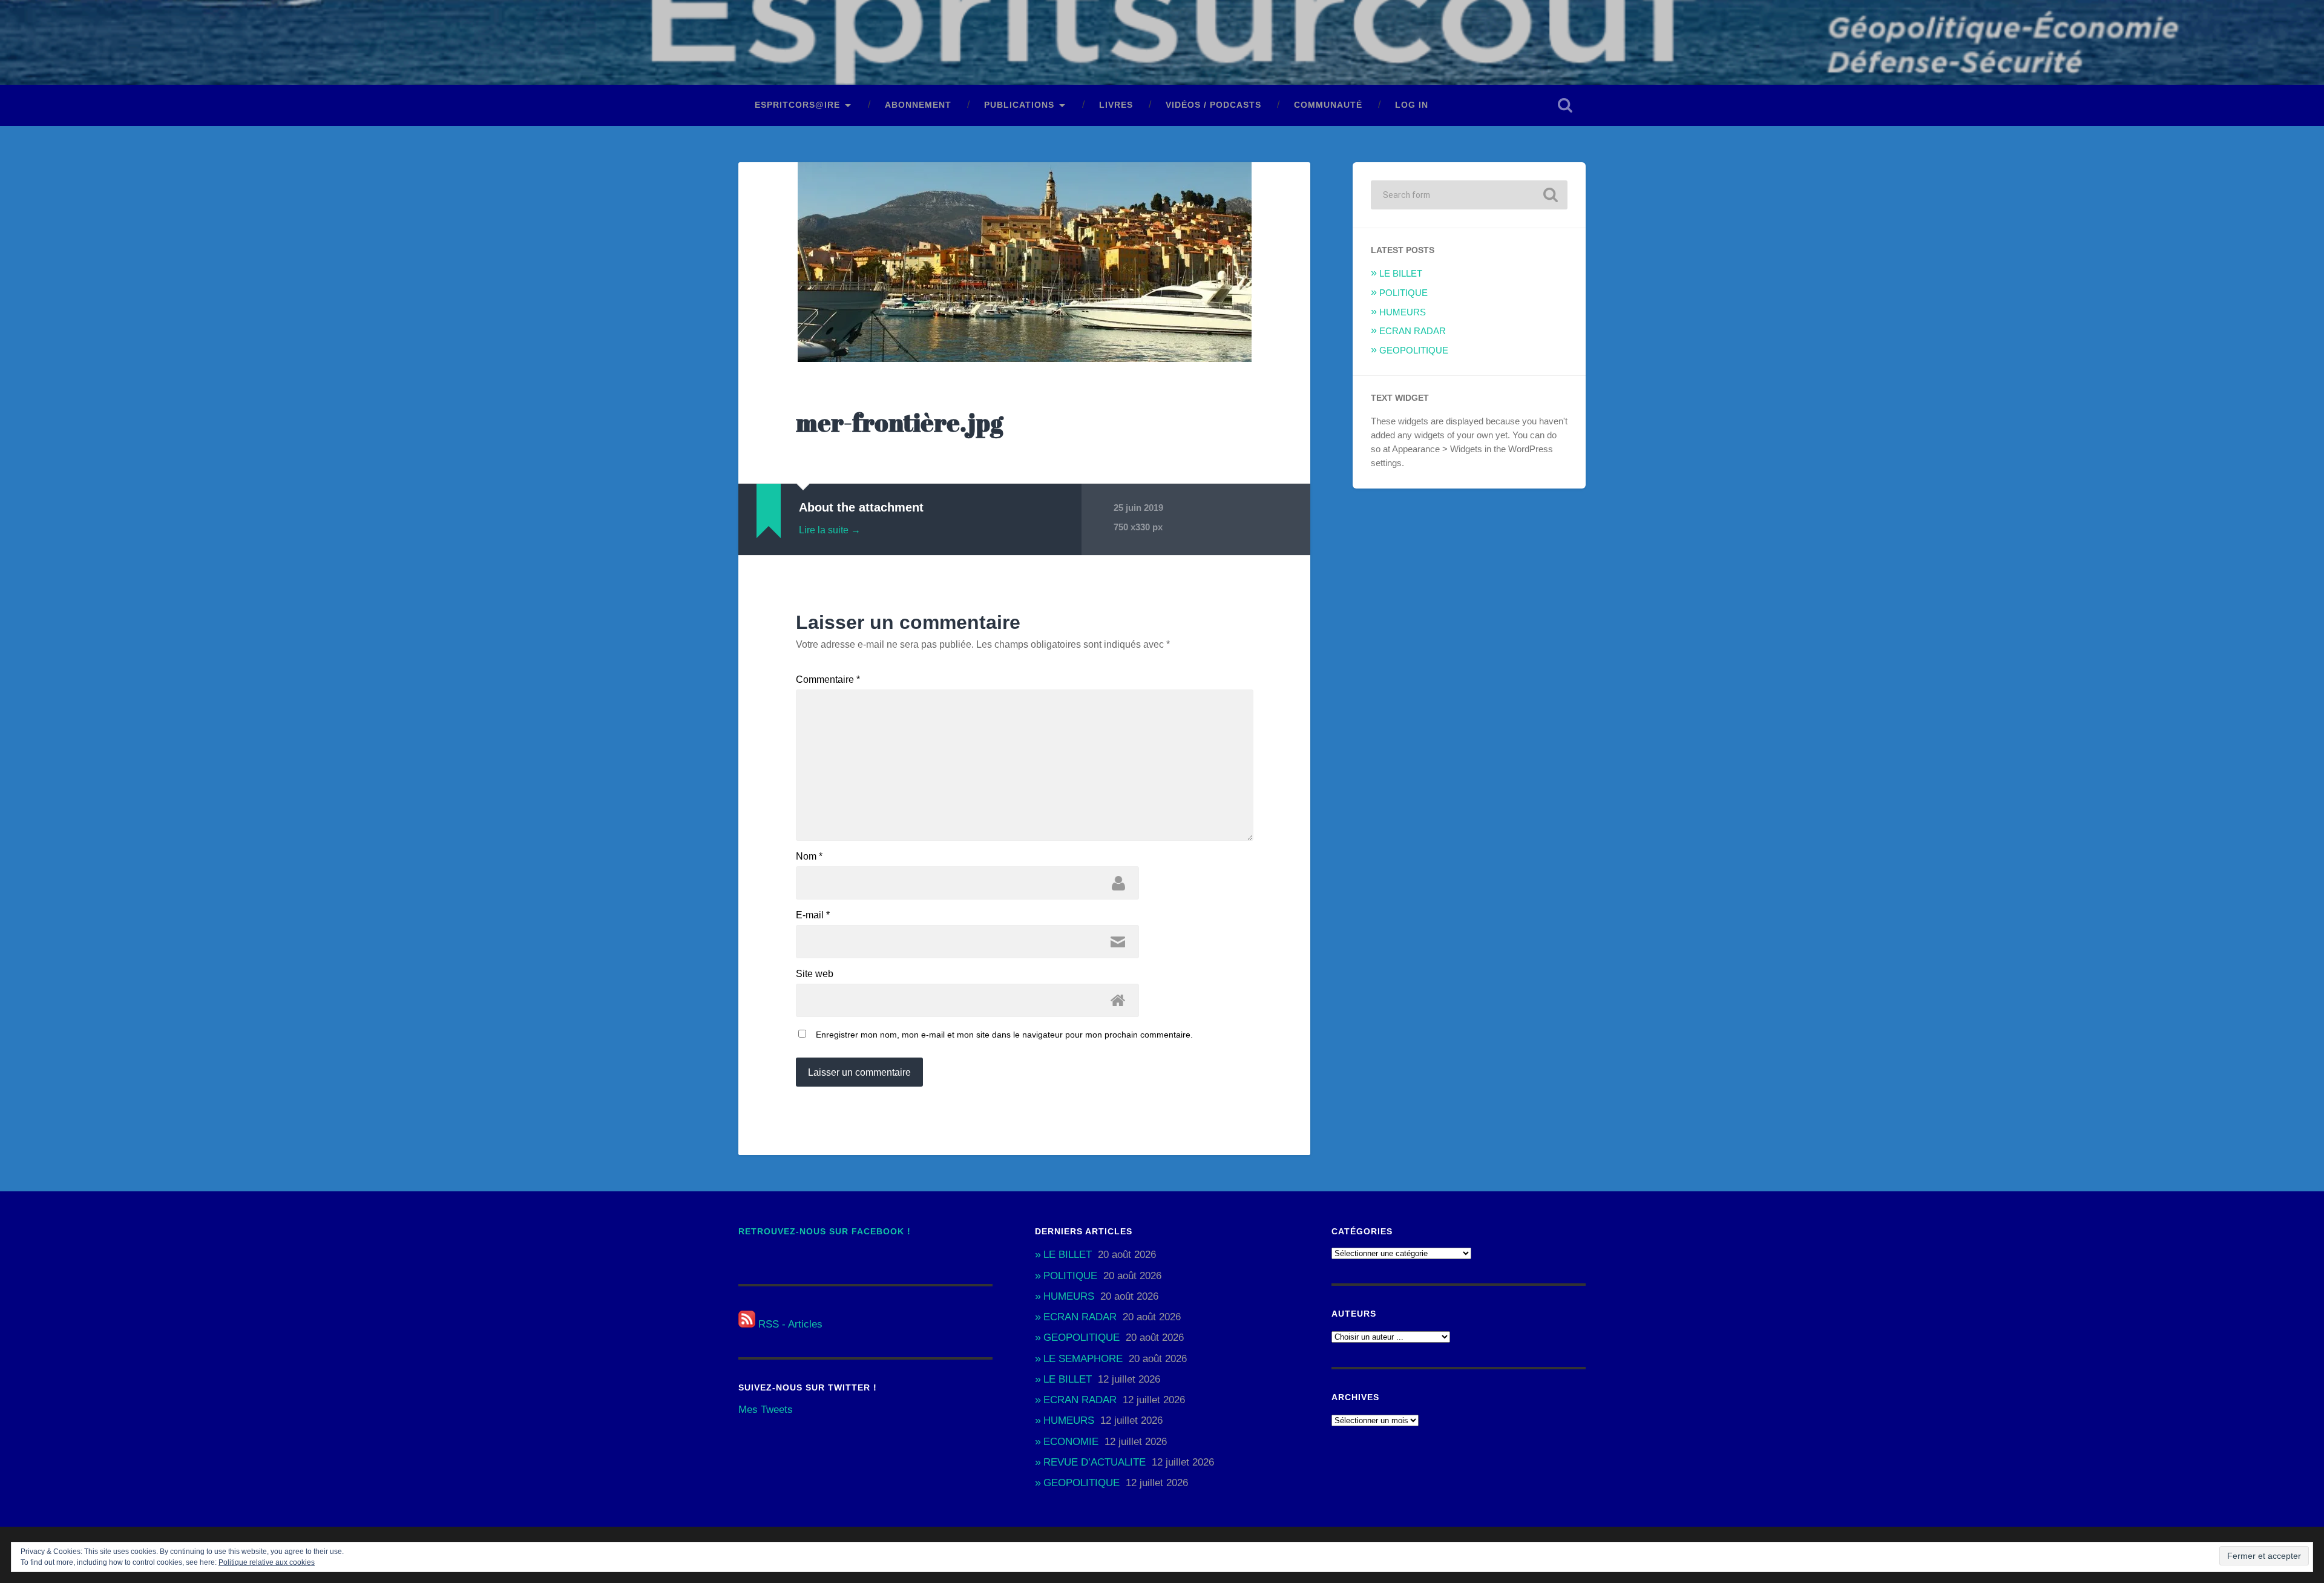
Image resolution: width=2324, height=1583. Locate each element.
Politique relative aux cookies (267, 1562)
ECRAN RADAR (1413, 331)
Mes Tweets (766, 1410)
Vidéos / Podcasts (1213, 105)
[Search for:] (1469, 195)
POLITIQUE (1403, 293)
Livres (1116, 105)
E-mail (813, 915)
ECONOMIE (1071, 1442)
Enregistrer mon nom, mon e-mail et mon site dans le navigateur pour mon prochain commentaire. (1004, 1035)
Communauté (1328, 105)
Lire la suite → (830, 530)
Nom (809, 857)
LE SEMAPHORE (1083, 1359)
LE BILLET (1401, 273)
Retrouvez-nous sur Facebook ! (825, 1232)
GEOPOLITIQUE (1414, 350)
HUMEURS (1403, 312)
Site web (815, 974)
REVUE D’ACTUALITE (1095, 1462)
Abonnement (918, 105)
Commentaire (828, 680)
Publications (1019, 105)
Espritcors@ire (797, 105)
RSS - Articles (789, 1324)
